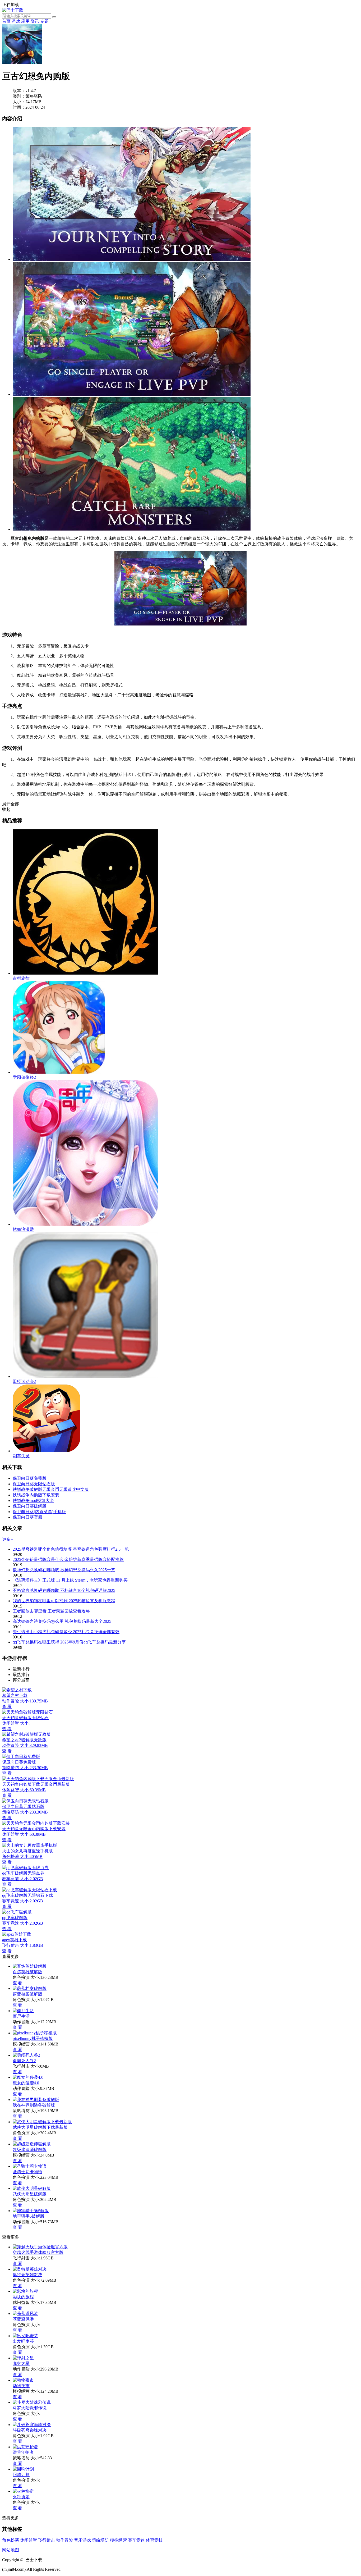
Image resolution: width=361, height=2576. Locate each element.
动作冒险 (64, 2540)
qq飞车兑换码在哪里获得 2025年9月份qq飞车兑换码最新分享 (69, 1642)
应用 (25, 21)
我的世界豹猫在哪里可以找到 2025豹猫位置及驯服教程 (64, 1601)
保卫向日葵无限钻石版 (34, 1484)
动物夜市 (21, 2386)
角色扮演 (11, 2540)
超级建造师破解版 (30, 2150)
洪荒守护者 (23, 2452)
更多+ (8, 1539)
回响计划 (21, 2475)
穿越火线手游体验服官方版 (38, 2252)
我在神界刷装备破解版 (34, 2105)
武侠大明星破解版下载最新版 (40, 2127)
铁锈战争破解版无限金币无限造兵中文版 (51, 1489)
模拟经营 (118, 2540)
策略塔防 (100, 2540)
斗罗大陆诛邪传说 (30, 2408)
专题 (44, 21)
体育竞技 (154, 2540)
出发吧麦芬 (23, 2341)
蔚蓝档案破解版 (27, 1994)
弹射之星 (21, 2363)
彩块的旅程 (23, 2297)
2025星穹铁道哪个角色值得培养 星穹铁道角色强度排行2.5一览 (71, 1549)
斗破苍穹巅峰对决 (30, 2430)
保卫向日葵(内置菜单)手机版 (39, 1512)
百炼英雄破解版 (27, 1972)
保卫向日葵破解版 (30, 1506)
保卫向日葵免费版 (30, 1478)
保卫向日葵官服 (27, 1517)
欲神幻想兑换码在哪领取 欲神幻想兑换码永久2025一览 (64, 1570)
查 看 (17, 1983)
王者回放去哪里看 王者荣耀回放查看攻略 (51, 1611)
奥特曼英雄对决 (27, 2275)
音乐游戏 (82, 2540)
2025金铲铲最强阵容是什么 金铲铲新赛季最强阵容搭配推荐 (68, 1559)
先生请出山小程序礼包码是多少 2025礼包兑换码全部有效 (66, 1632)
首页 (6, 21)
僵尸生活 (21, 2016)
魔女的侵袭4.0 (26, 2083)
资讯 (35, 21)
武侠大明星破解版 (30, 2194)
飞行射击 (47, 2540)
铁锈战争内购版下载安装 (36, 1495)
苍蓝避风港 (23, 2319)
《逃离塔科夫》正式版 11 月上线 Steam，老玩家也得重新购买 (70, 1580)
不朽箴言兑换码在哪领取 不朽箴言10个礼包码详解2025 (64, 1590)
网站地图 (11, 2550)
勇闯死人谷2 (24, 2061)
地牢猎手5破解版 (29, 2216)
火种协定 (21, 2497)
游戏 (16, 21)
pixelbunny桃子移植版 (33, 2038)
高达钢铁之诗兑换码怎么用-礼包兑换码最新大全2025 (62, 1621)
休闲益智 (29, 2540)
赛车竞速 (136, 2540)
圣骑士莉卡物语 (27, 2172)
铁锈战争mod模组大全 (33, 1501)
